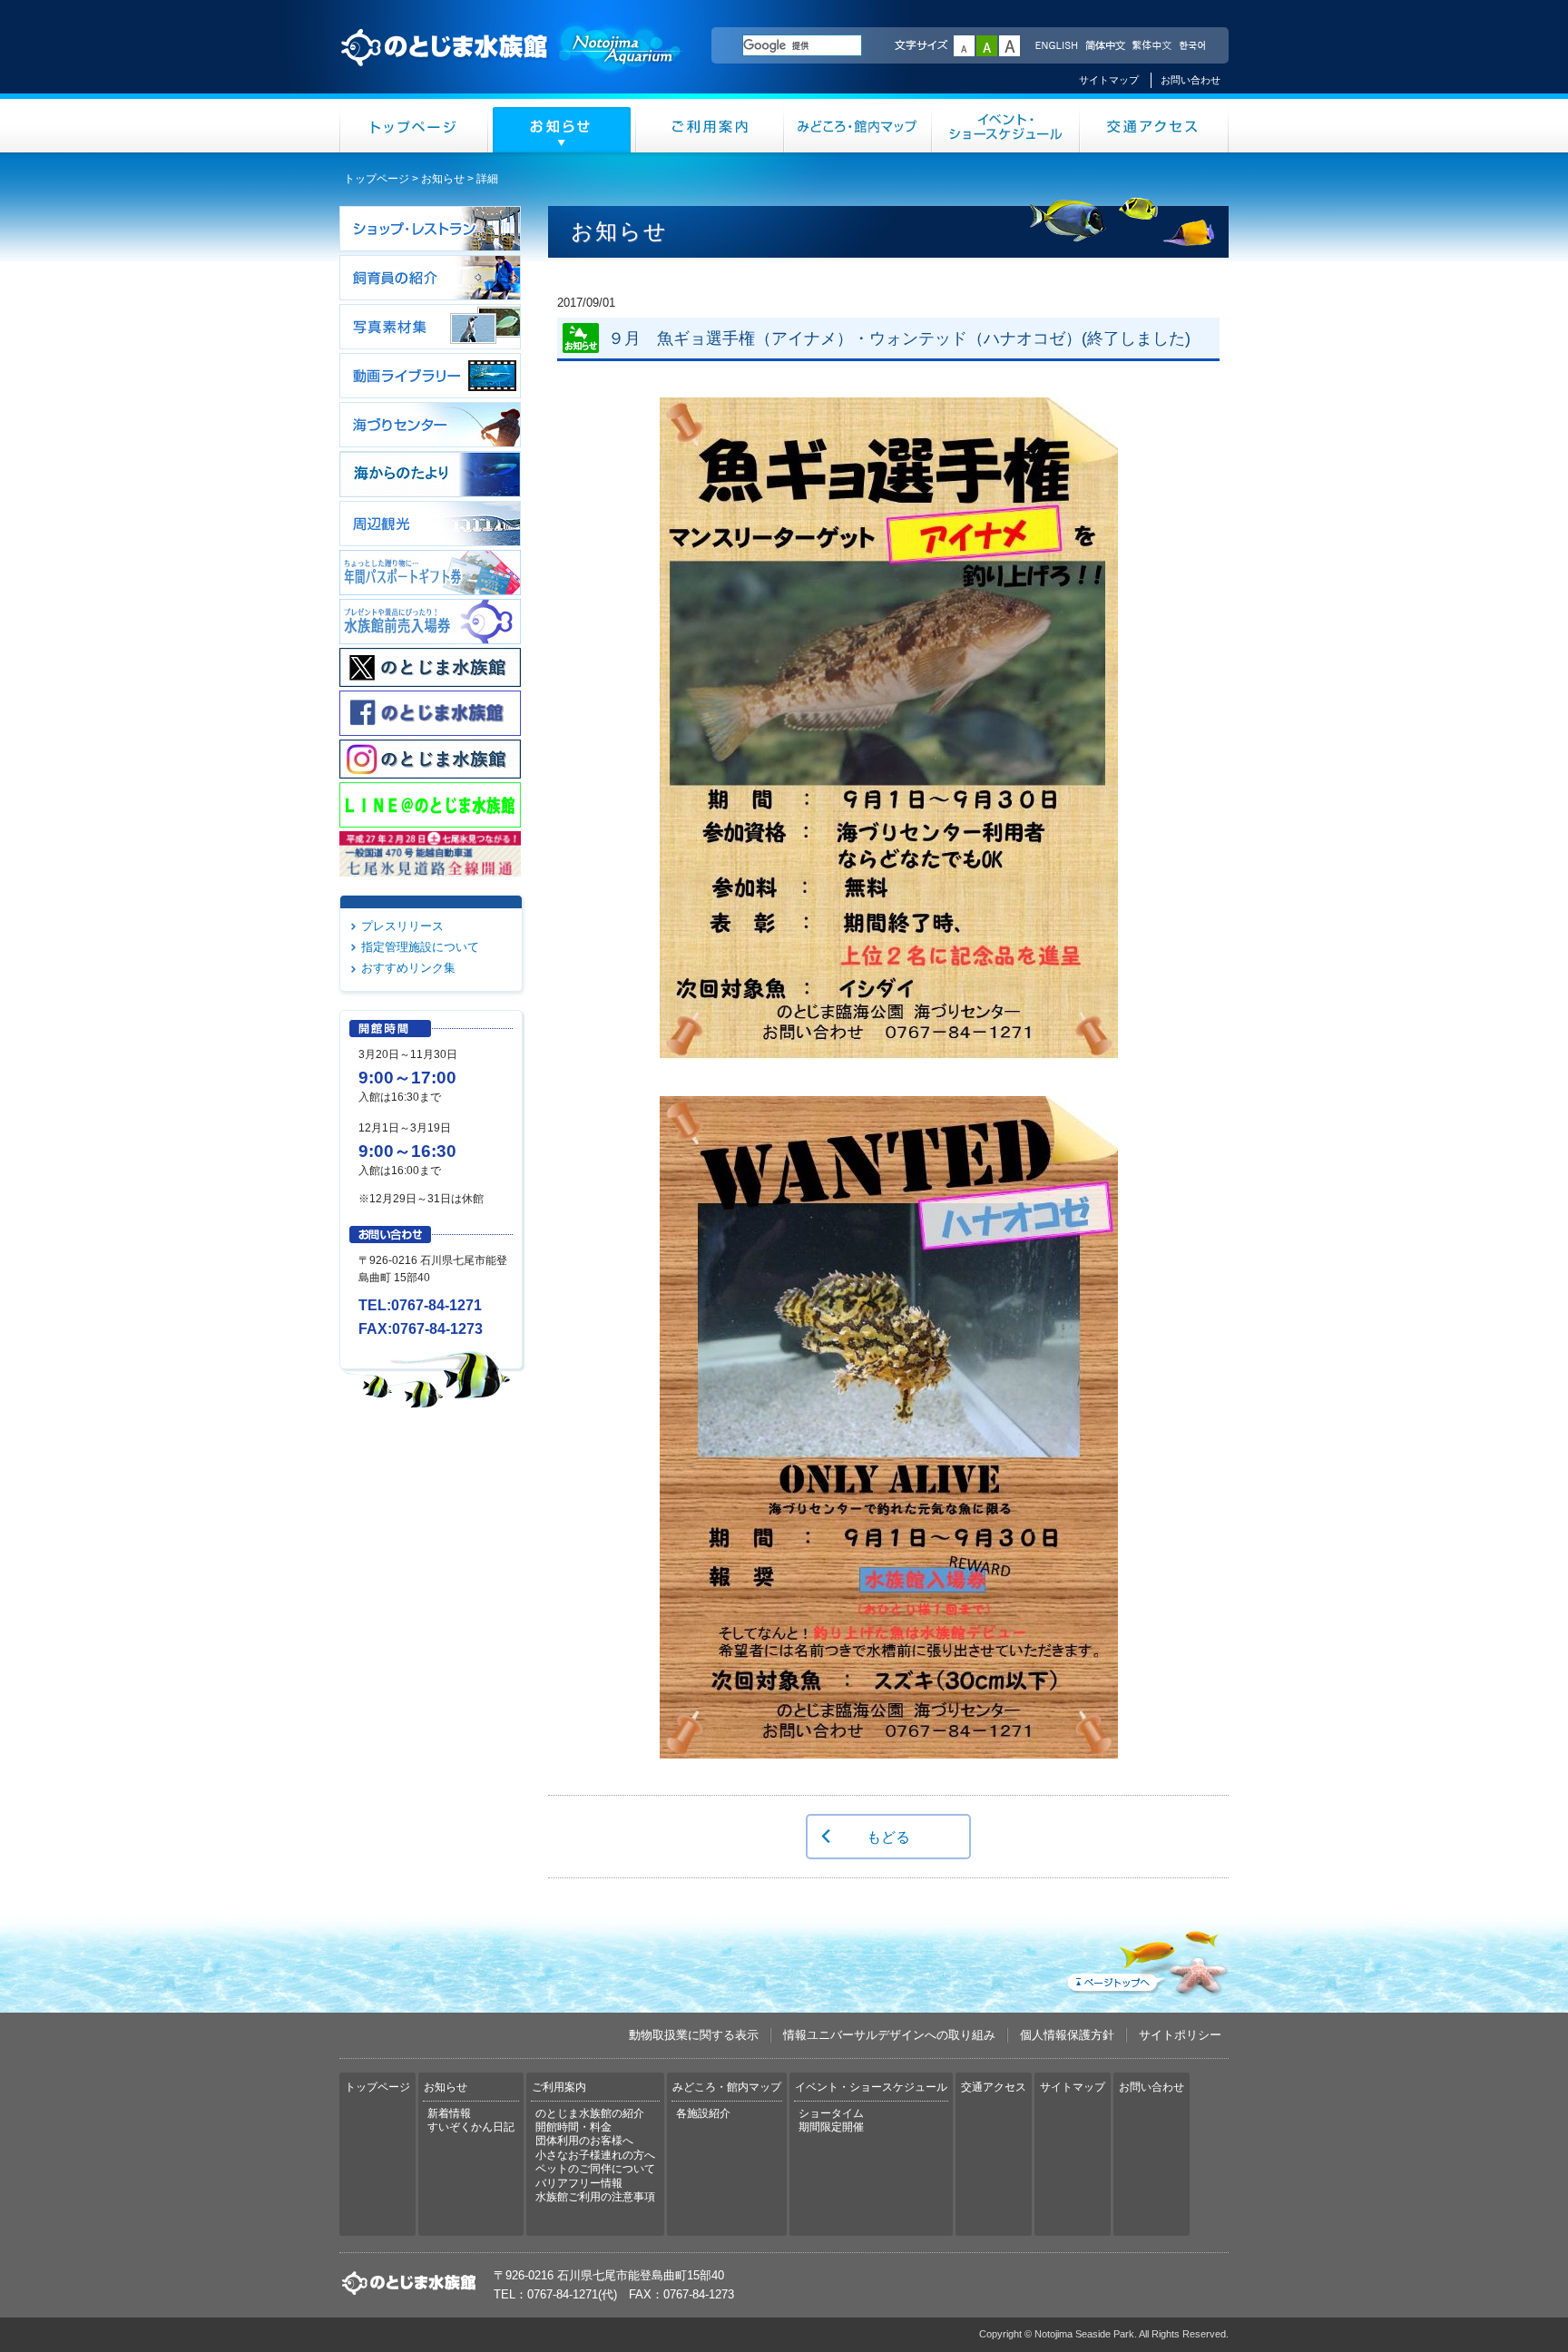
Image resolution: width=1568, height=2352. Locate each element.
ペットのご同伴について (595, 2169)
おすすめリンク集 (408, 968)
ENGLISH (1056, 46)
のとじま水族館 (512, 64)
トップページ (414, 126)
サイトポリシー (1180, 2035)
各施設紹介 (703, 2113)
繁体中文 (1151, 46)
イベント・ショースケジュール (1006, 126)
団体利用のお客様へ (584, 2141)
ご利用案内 (710, 126)
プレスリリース (402, 926)
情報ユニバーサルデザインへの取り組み (889, 2035)
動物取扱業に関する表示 (694, 2035)
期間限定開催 (831, 2127)
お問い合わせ (1191, 80)
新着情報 (449, 2113)
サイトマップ (1109, 80)
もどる (888, 1837)
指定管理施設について (420, 947)
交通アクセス (1154, 126)
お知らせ (562, 126)
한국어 (1194, 46)
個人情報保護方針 (1067, 2035)
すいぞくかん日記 (471, 2127)
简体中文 (1104, 46)
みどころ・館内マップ (858, 126)
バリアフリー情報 (579, 2183)
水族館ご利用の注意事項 (595, 2197)
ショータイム (831, 2113)
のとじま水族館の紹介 (590, 2113)
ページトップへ (1146, 1959)
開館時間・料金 (573, 2127)
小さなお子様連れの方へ (595, 2155)
